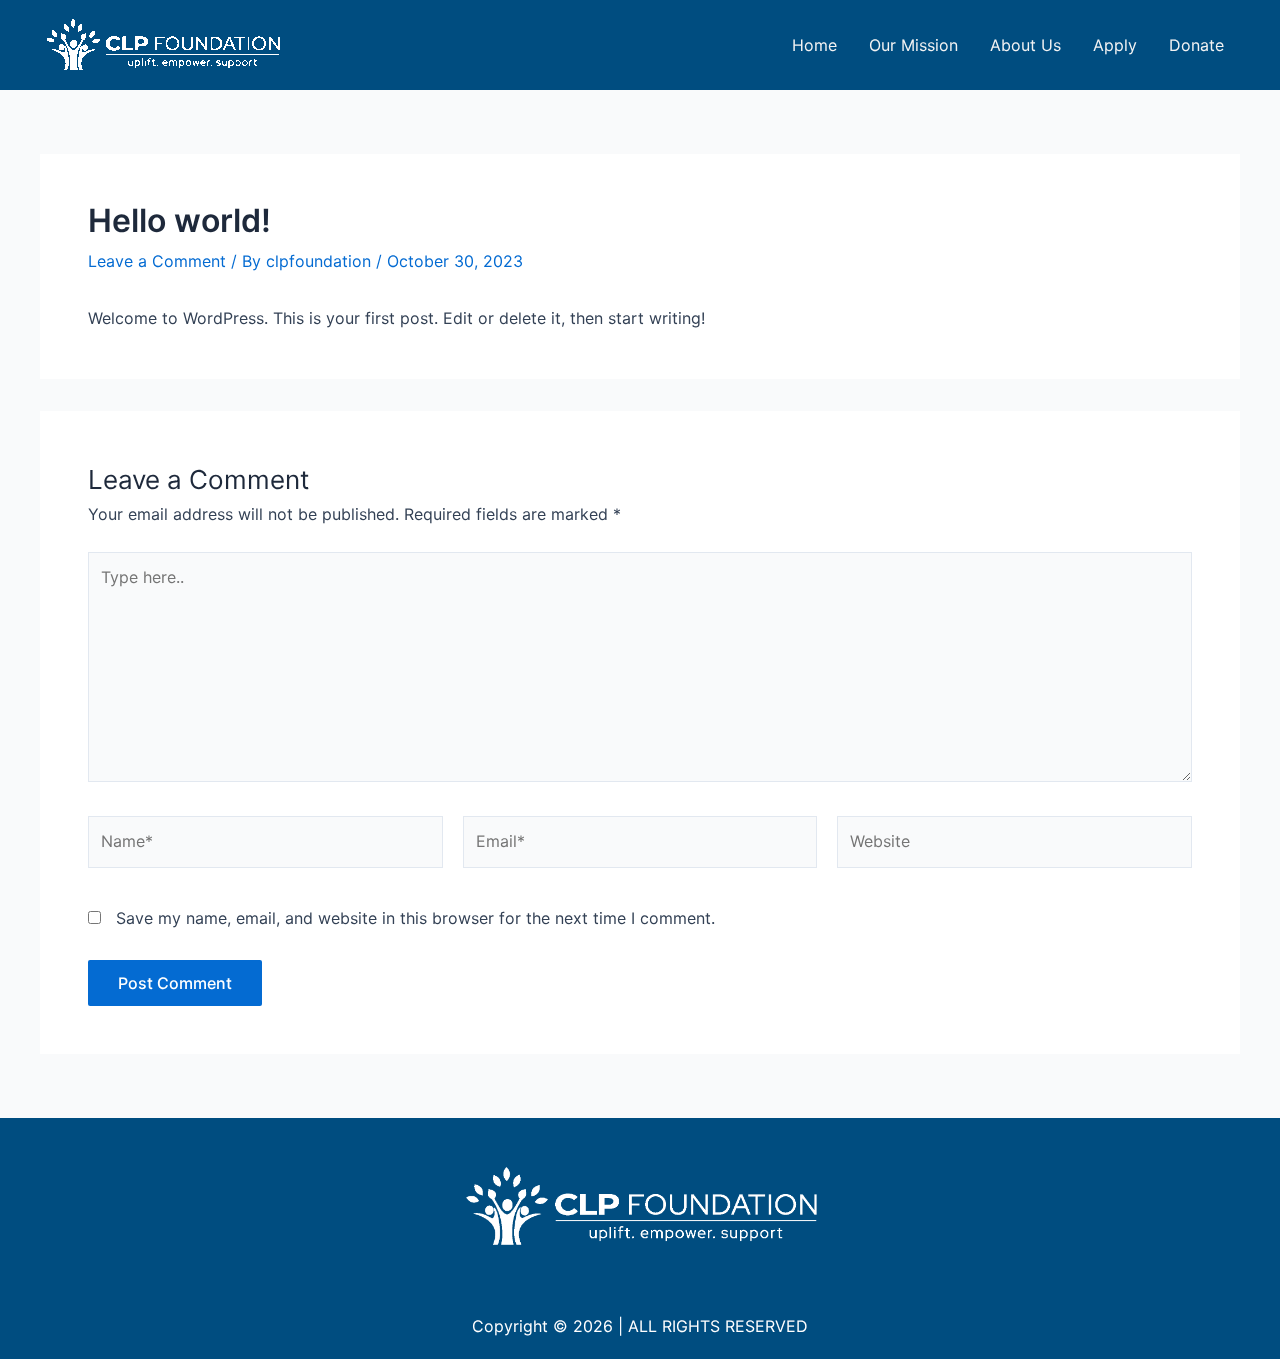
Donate (1196, 45)
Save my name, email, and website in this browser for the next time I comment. (415, 918)
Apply (1115, 45)
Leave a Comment (157, 261)
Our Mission (913, 45)
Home (814, 45)
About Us (1025, 45)
